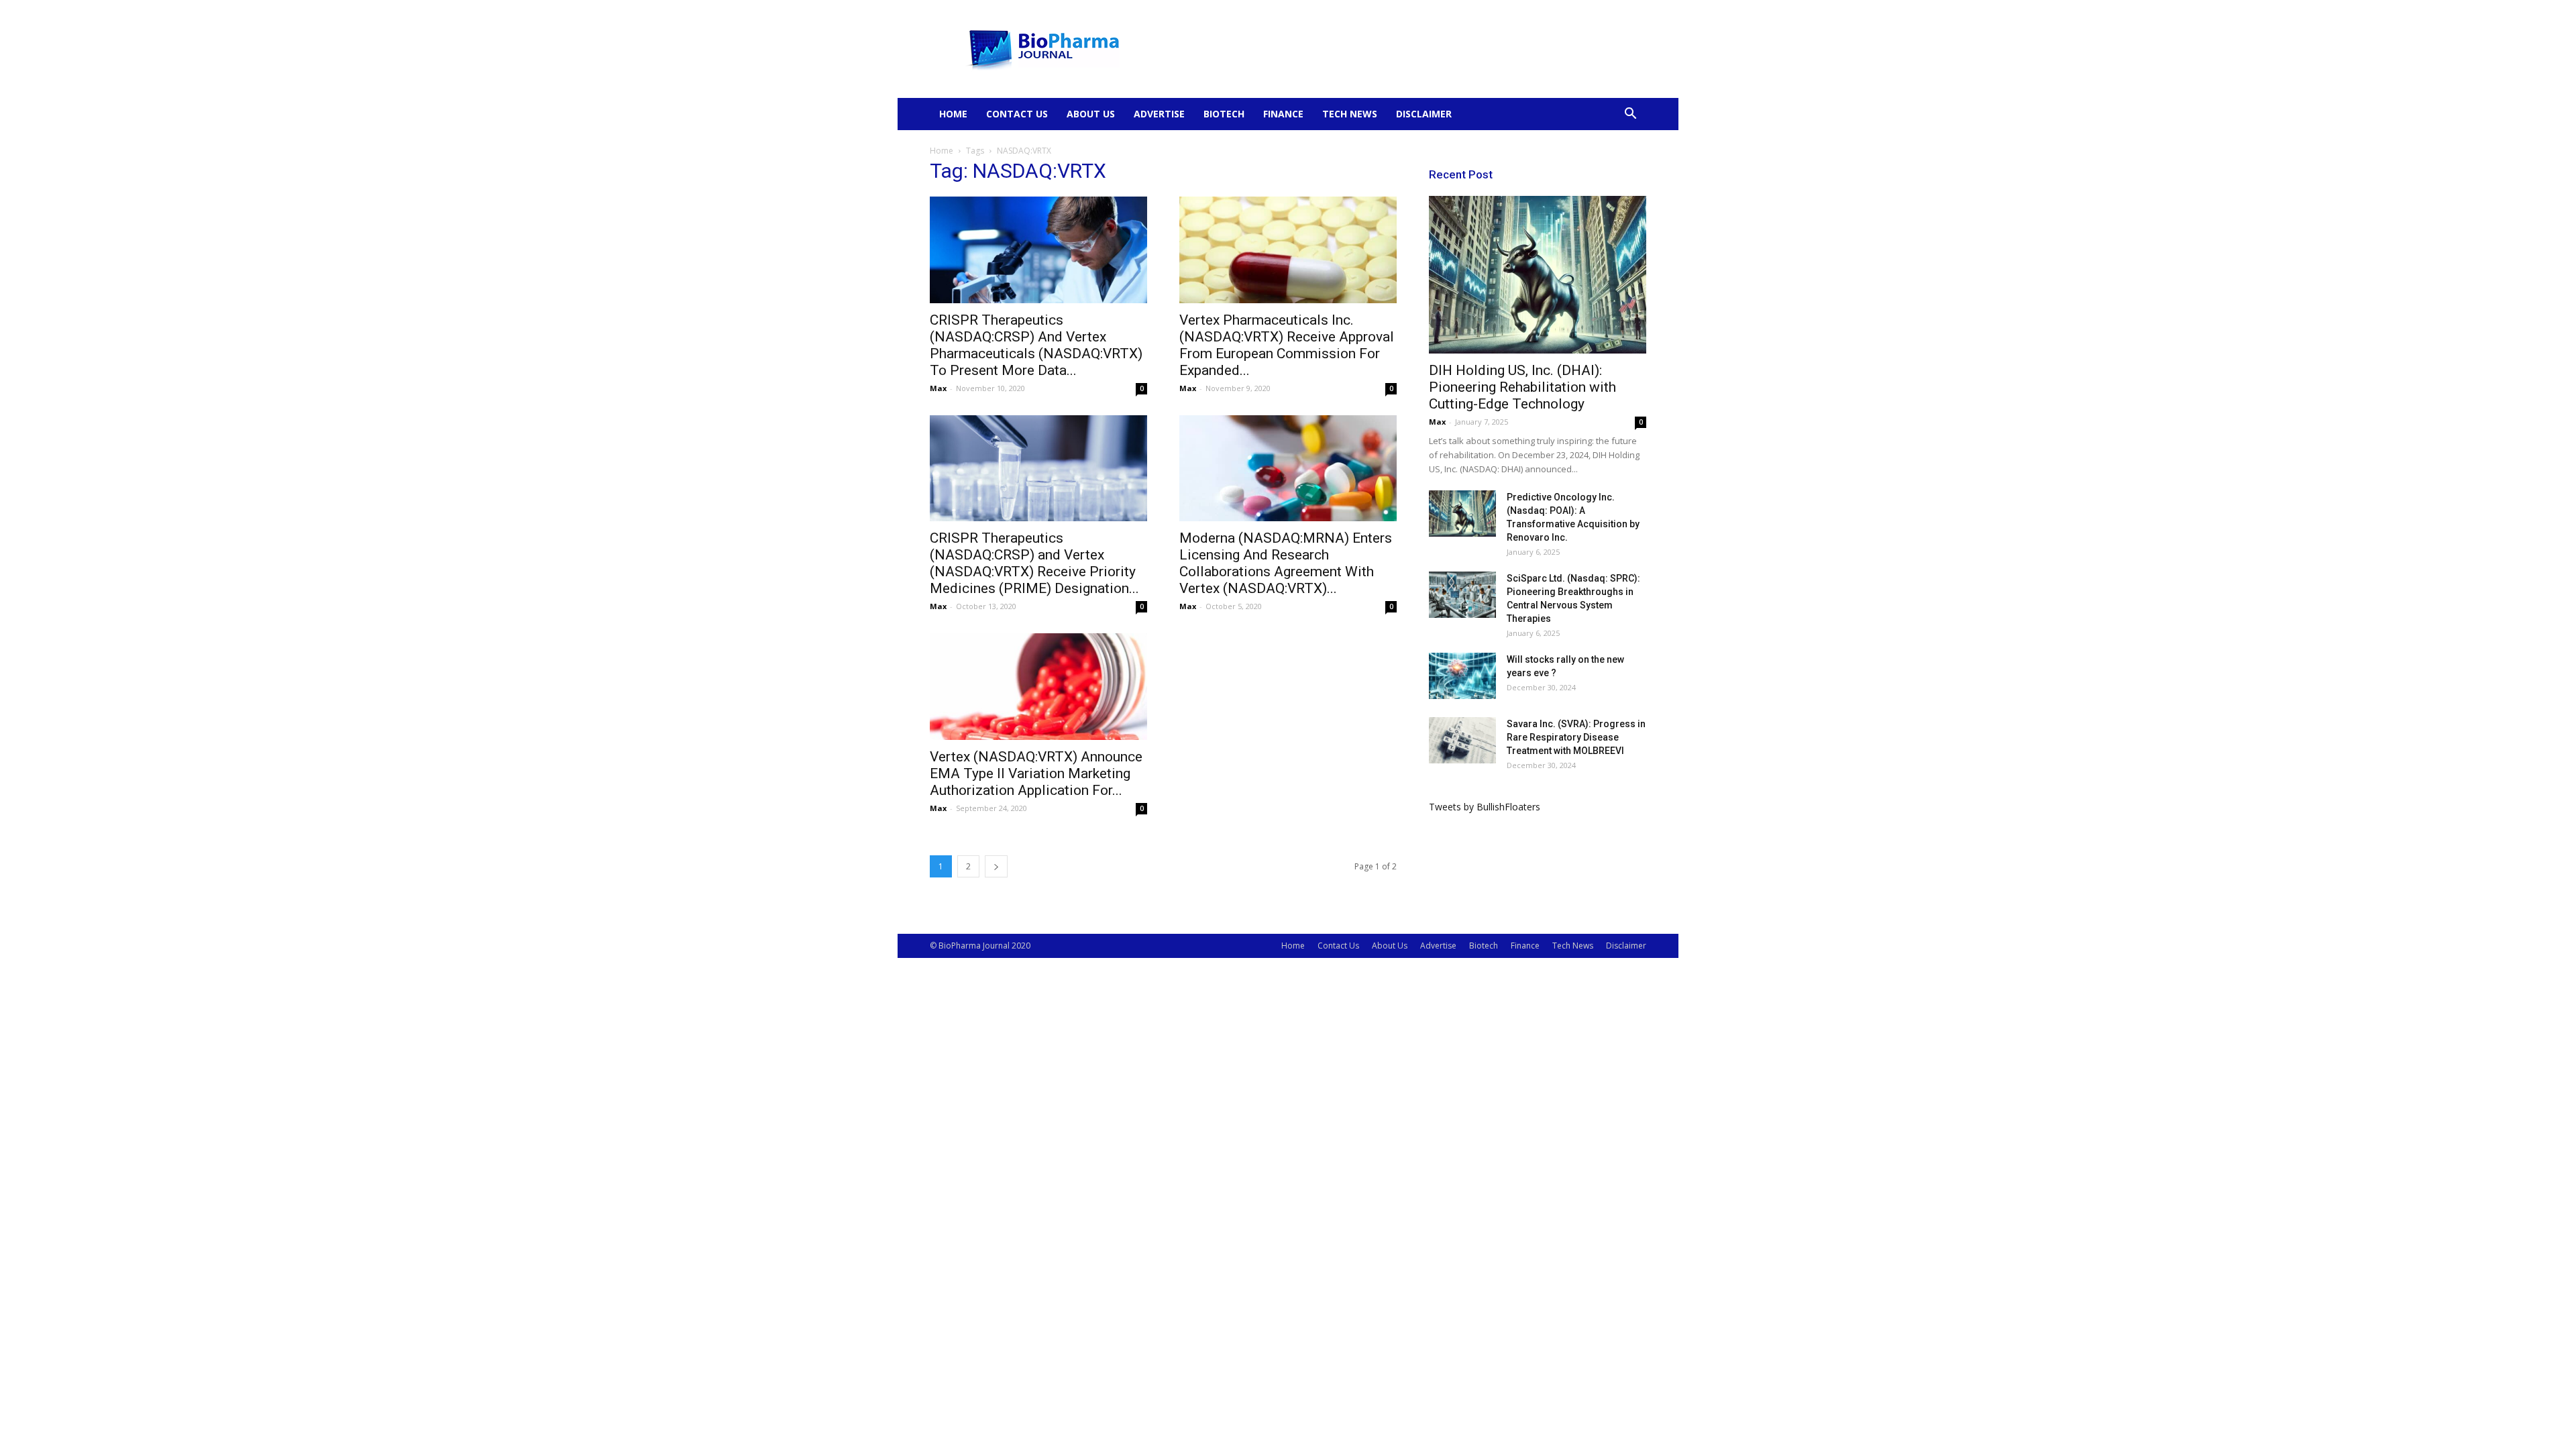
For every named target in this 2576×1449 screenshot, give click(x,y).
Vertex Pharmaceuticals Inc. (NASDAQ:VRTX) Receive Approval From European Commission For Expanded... (1287, 345)
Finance (1283, 114)
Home (953, 114)
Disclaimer (1424, 114)
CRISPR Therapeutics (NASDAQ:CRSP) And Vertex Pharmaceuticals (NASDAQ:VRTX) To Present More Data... (1036, 345)
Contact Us (1017, 114)
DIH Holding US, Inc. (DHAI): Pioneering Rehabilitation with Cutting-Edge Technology (1522, 387)
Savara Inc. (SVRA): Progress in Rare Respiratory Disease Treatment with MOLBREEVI (1576, 737)
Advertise (1159, 114)
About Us (1091, 114)
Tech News (1350, 114)
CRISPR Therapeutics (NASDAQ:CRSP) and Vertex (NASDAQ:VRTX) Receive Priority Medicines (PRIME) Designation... (1034, 563)
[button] (1630, 115)
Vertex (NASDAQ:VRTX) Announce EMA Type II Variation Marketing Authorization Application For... (1036, 773)
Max (938, 388)
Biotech (1224, 114)
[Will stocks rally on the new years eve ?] (1462, 676)
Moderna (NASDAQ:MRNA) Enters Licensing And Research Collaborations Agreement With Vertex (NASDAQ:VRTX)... (1286, 563)
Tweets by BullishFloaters (1485, 807)
